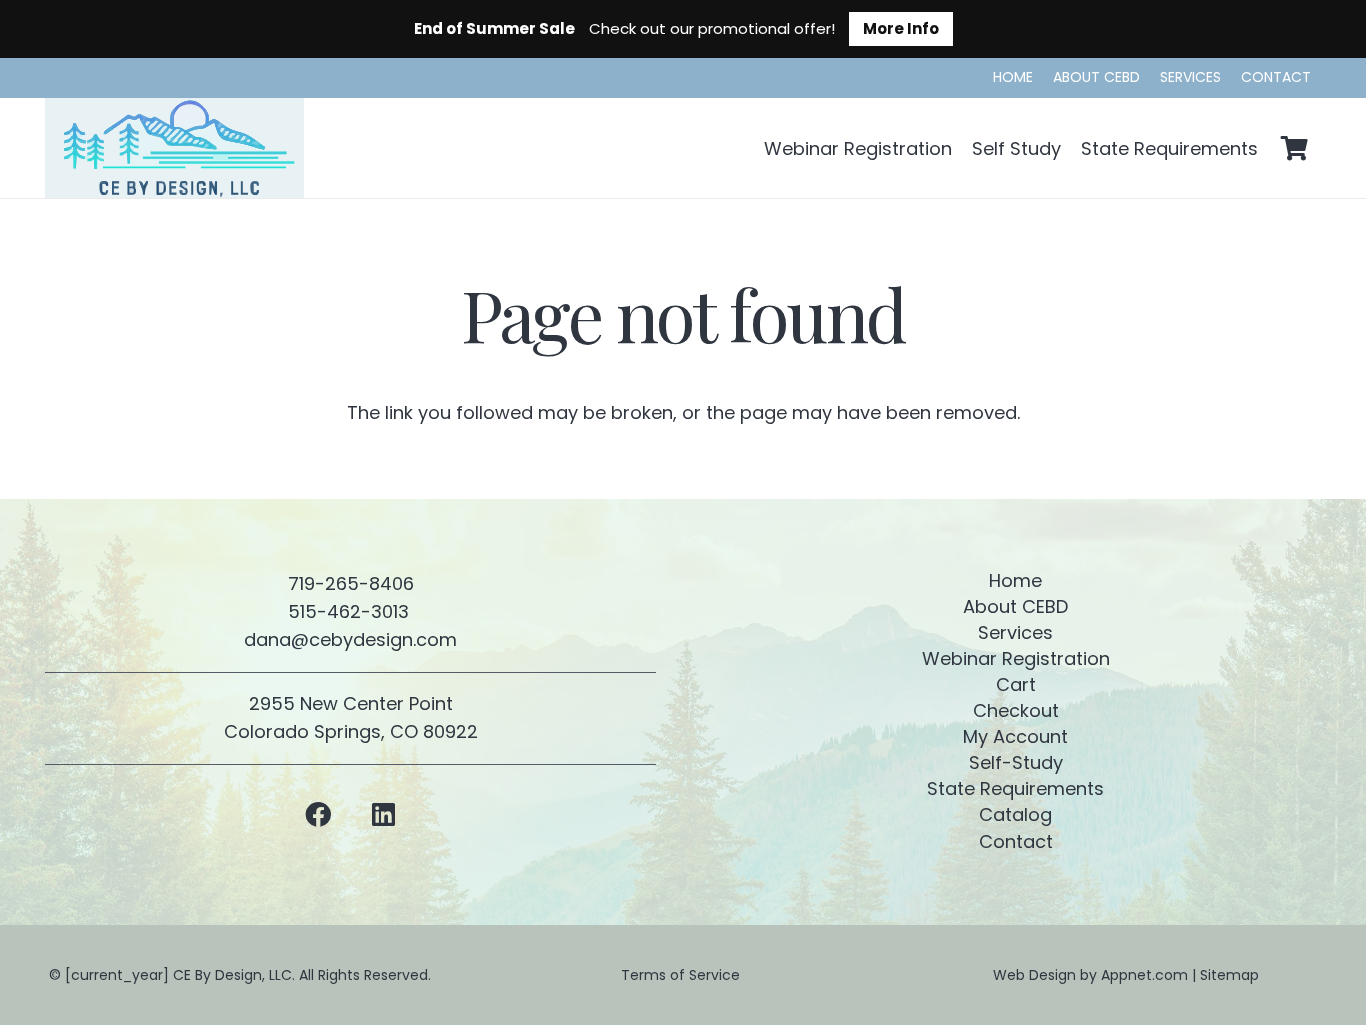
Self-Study (1016, 762)
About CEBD (1015, 606)
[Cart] (1294, 148)
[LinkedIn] (383, 814)
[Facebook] (318, 814)
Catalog (1015, 814)
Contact (1016, 841)
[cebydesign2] (174, 148)
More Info (901, 28)
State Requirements (1015, 788)
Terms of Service (682, 975)
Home (1015, 580)
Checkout (1016, 710)
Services (1015, 632)
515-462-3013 (351, 611)
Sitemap (1229, 975)
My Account (1015, 736)
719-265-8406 (351, 583)
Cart (1016, 684)
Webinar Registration (1016, 658)
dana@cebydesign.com (350, 639)
